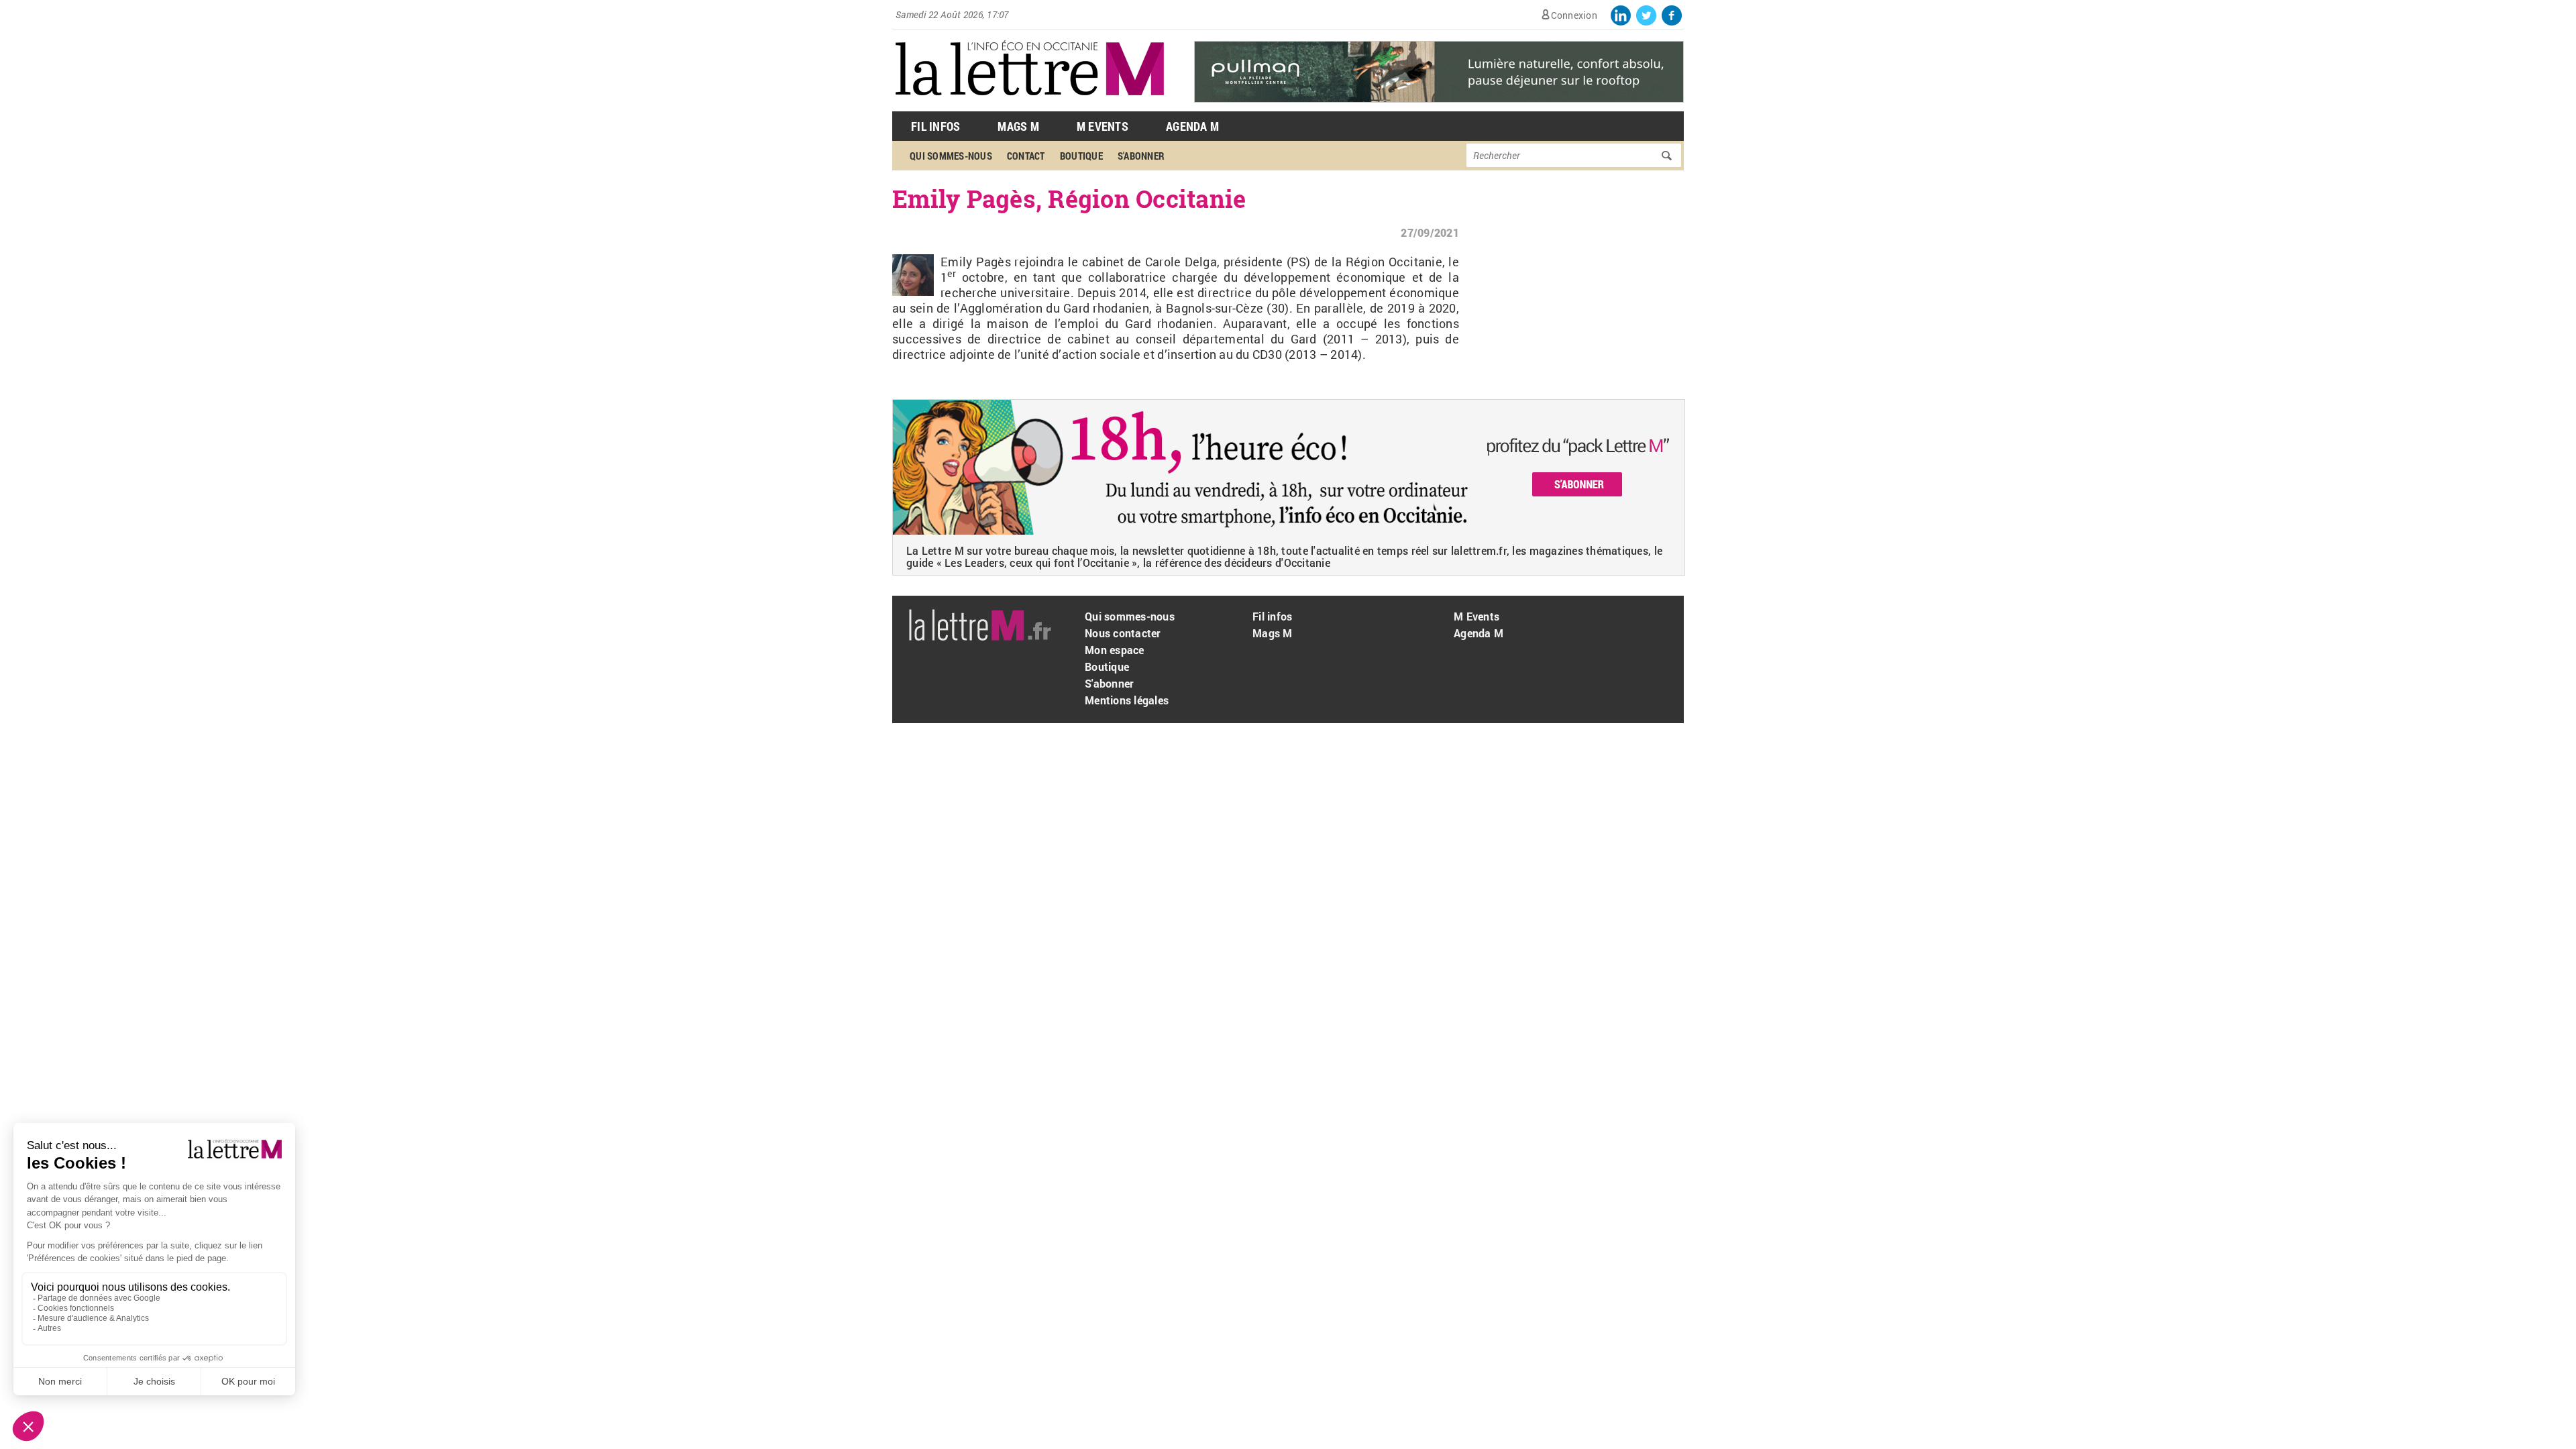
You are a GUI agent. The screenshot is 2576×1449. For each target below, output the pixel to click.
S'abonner (1141, 156)
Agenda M (1192, 126)
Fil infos (1272, 616)
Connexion (1574, 15)
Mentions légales (1127, 700)
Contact (1026, 156)
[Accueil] (1030, 104)
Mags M (1018, 126)
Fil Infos (935, 126)
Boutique (1081, 156)
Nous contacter (1123, 633)
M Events (1103, 126)
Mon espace (1115, 650)
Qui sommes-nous (951, 156)
